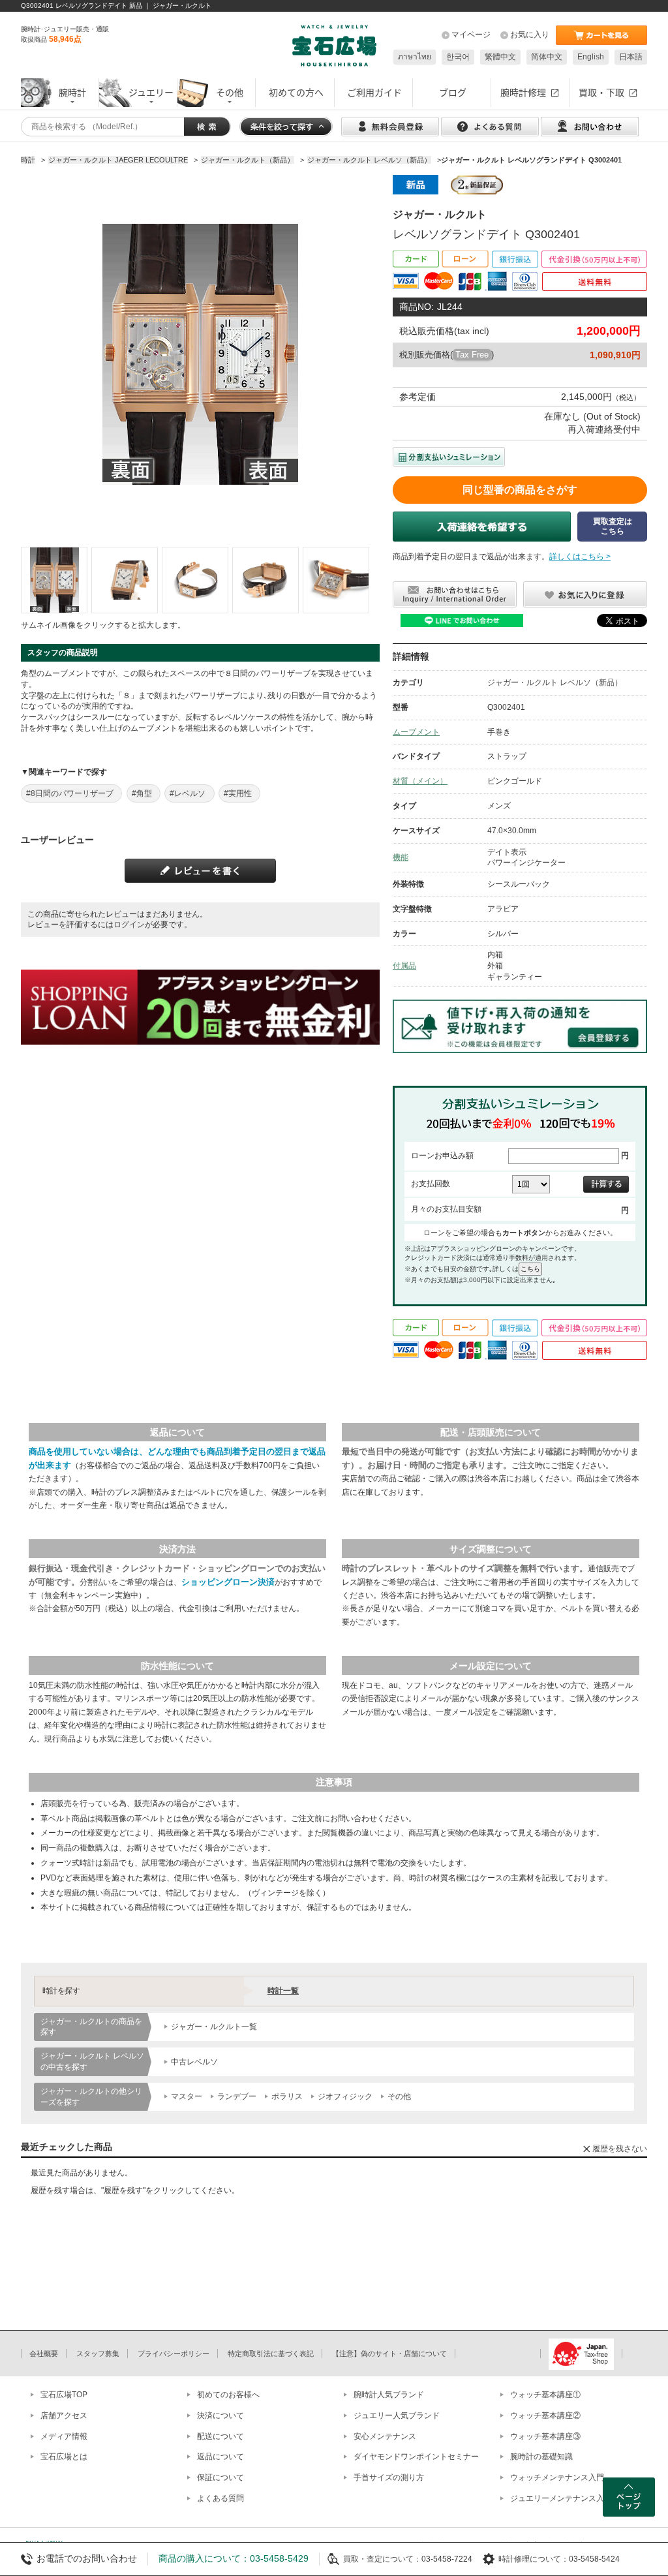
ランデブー (237, 2096)
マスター (187, 2096)
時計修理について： (534, 2559)
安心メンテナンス (385, 2436)
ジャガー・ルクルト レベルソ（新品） (555, 682)
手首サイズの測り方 (389, 2477)
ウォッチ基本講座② (545, 2415)
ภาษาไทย (415, 57)
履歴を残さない (620, 2149)
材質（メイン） (420, 781)
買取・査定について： (382, 2559)
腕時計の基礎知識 (541, 2457)
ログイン (129, 925)
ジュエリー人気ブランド (397, 2415)
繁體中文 (500, 57)
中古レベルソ (194, 2062)
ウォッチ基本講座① (545, 2395)
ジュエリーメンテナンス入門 (561, 2498)
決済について (220, 2415)
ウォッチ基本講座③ (545, 2436)
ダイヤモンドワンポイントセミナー (416, 2457)
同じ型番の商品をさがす (520, 490)
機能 (401, 857)
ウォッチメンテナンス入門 (557, 2477)
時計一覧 (283, 1991)
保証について (220, 2477)
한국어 (458, 57)
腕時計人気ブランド (389, 2395)
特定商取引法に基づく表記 (271, 2354)
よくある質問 (220, 2498)
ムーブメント (416, 732)
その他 (399, 2096)
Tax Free (472, 355)
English (591, 57)
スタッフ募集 (98, 2354)
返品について (220, 2457)
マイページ (471, 35)
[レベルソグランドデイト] (54, 580)
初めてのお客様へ (228, 2395)
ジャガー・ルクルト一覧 (214, 2027)
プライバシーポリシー (174, 2354)
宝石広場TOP (64, 2395)
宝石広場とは (64, 2457)
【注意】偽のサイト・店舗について (389, 2354)
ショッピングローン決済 (228, 1582)
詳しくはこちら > (580, 557)
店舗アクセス (64, 2415)
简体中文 (547, 57)
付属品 (404, 966)
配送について (220, 2436)
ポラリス (287, 2096)
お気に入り (530, 35)
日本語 (631, 57)
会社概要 (44, 2354)
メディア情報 (64, 2436)
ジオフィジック (345, 2096)
